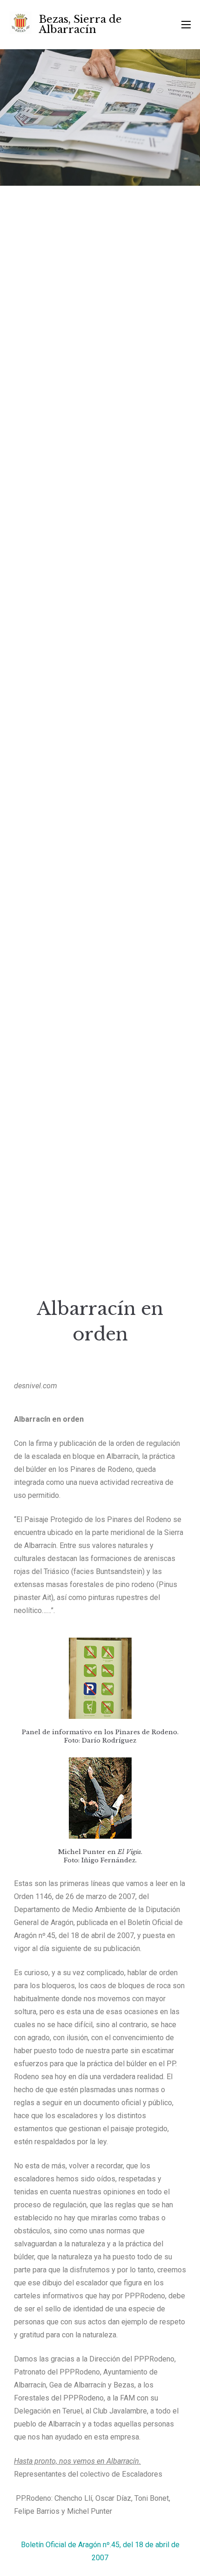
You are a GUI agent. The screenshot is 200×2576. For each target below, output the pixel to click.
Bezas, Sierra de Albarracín (80, 24)
